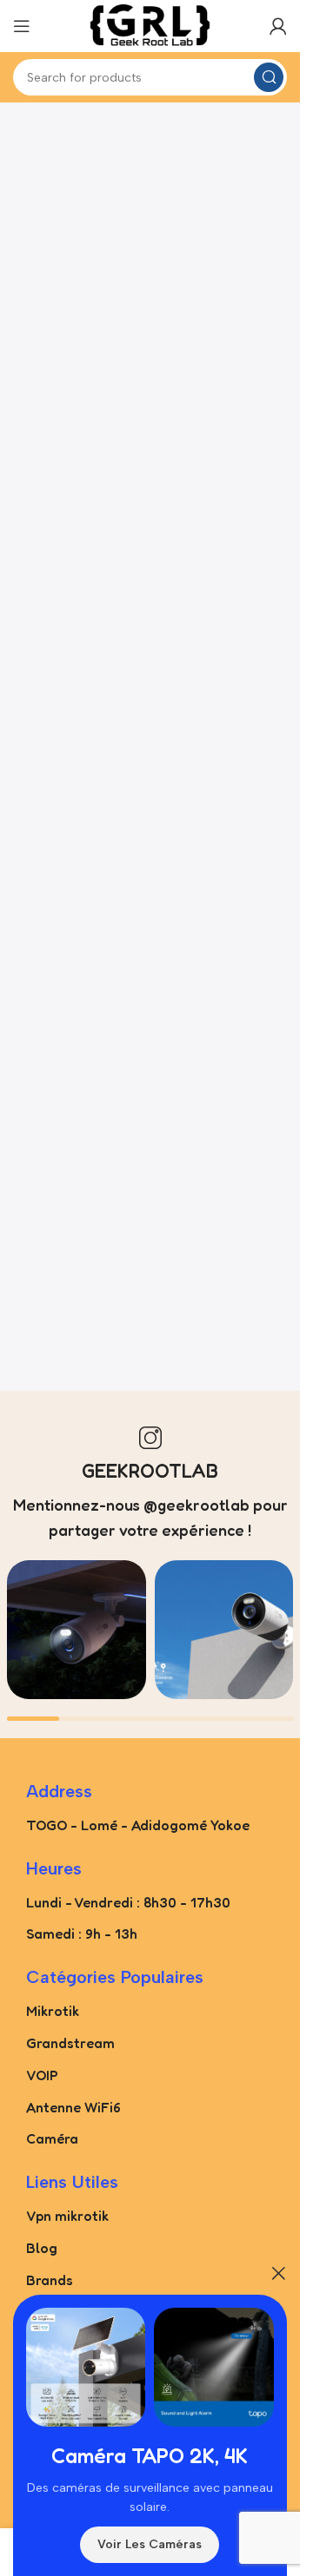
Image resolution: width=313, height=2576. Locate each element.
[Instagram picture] (77, 1630)
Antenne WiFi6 (73, 2107)
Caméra (52, 2138)
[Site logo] (150, 25)
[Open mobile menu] (22, 26)
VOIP (42, 2075)
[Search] (269, 77)
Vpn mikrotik (67, 2216)
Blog (42, 2248)
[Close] (278, 2273)
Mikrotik (53, 2011)
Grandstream (70, 2043)
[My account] (278, 26)
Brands (50, 2280)
